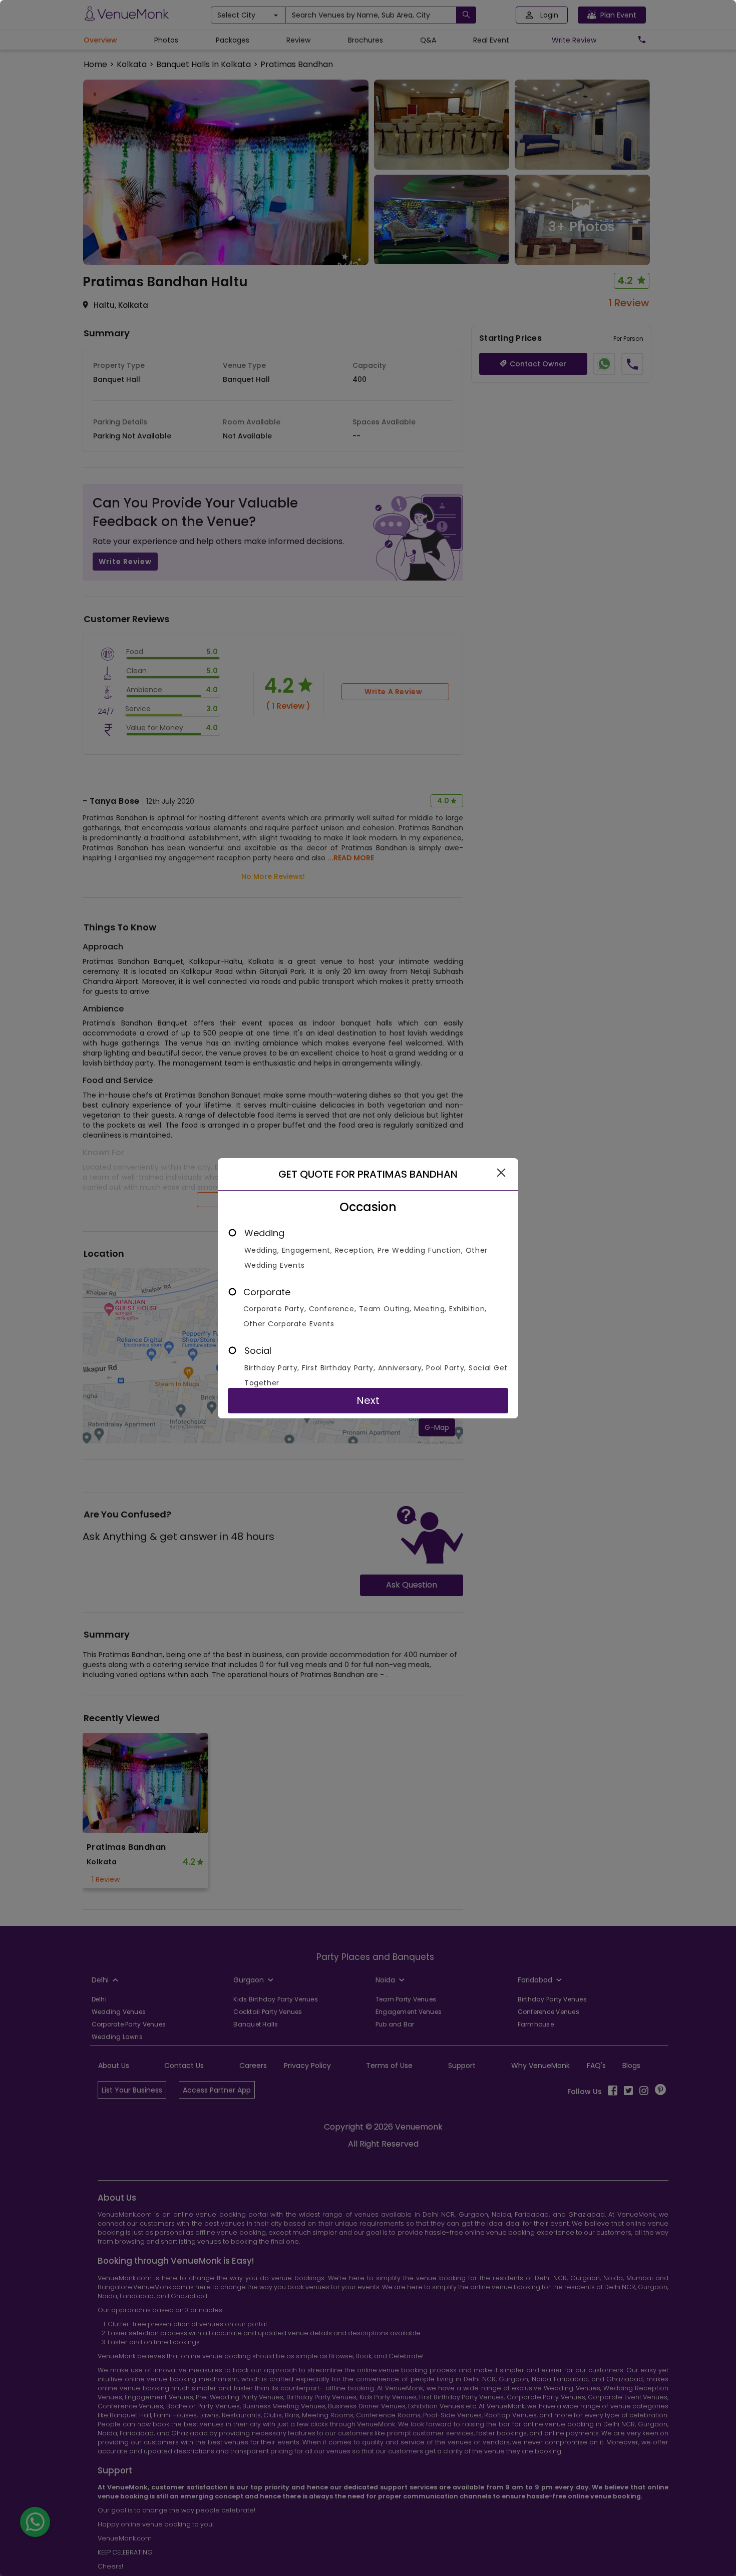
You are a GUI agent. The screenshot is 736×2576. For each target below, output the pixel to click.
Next (368, 1400)
